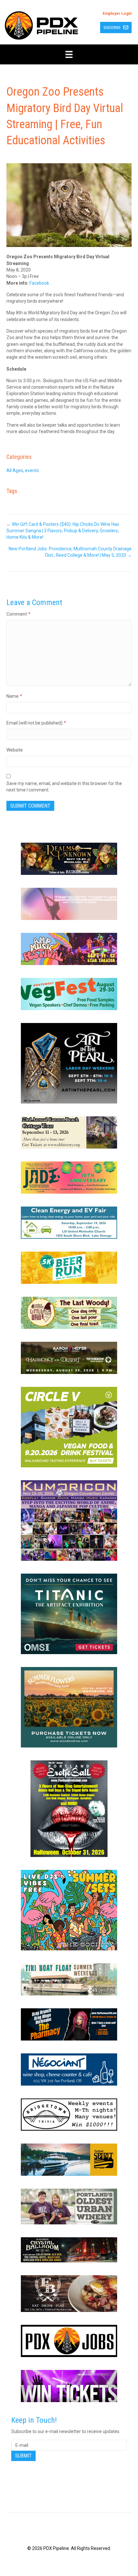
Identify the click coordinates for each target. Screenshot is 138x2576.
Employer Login (117, 14)
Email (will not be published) (36, 723)
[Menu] (69, 54)
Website (15, 750)
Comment (18, 614)
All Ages (15, 470)
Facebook (39, 283)
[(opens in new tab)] (69, 858)
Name (14, 696)
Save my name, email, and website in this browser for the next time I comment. (64, 787)
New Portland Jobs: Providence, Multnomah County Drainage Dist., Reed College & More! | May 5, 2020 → (70, 552)
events (32, 470)
